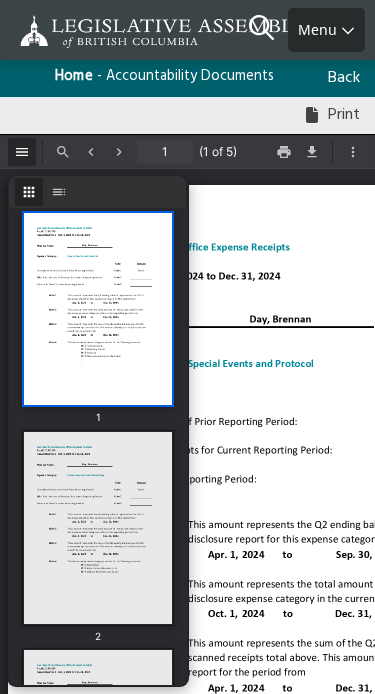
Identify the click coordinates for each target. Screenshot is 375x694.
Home (74, 76)
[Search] (268, 30)
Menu (319, 29)
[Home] (80, 31)
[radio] (29, 192)
